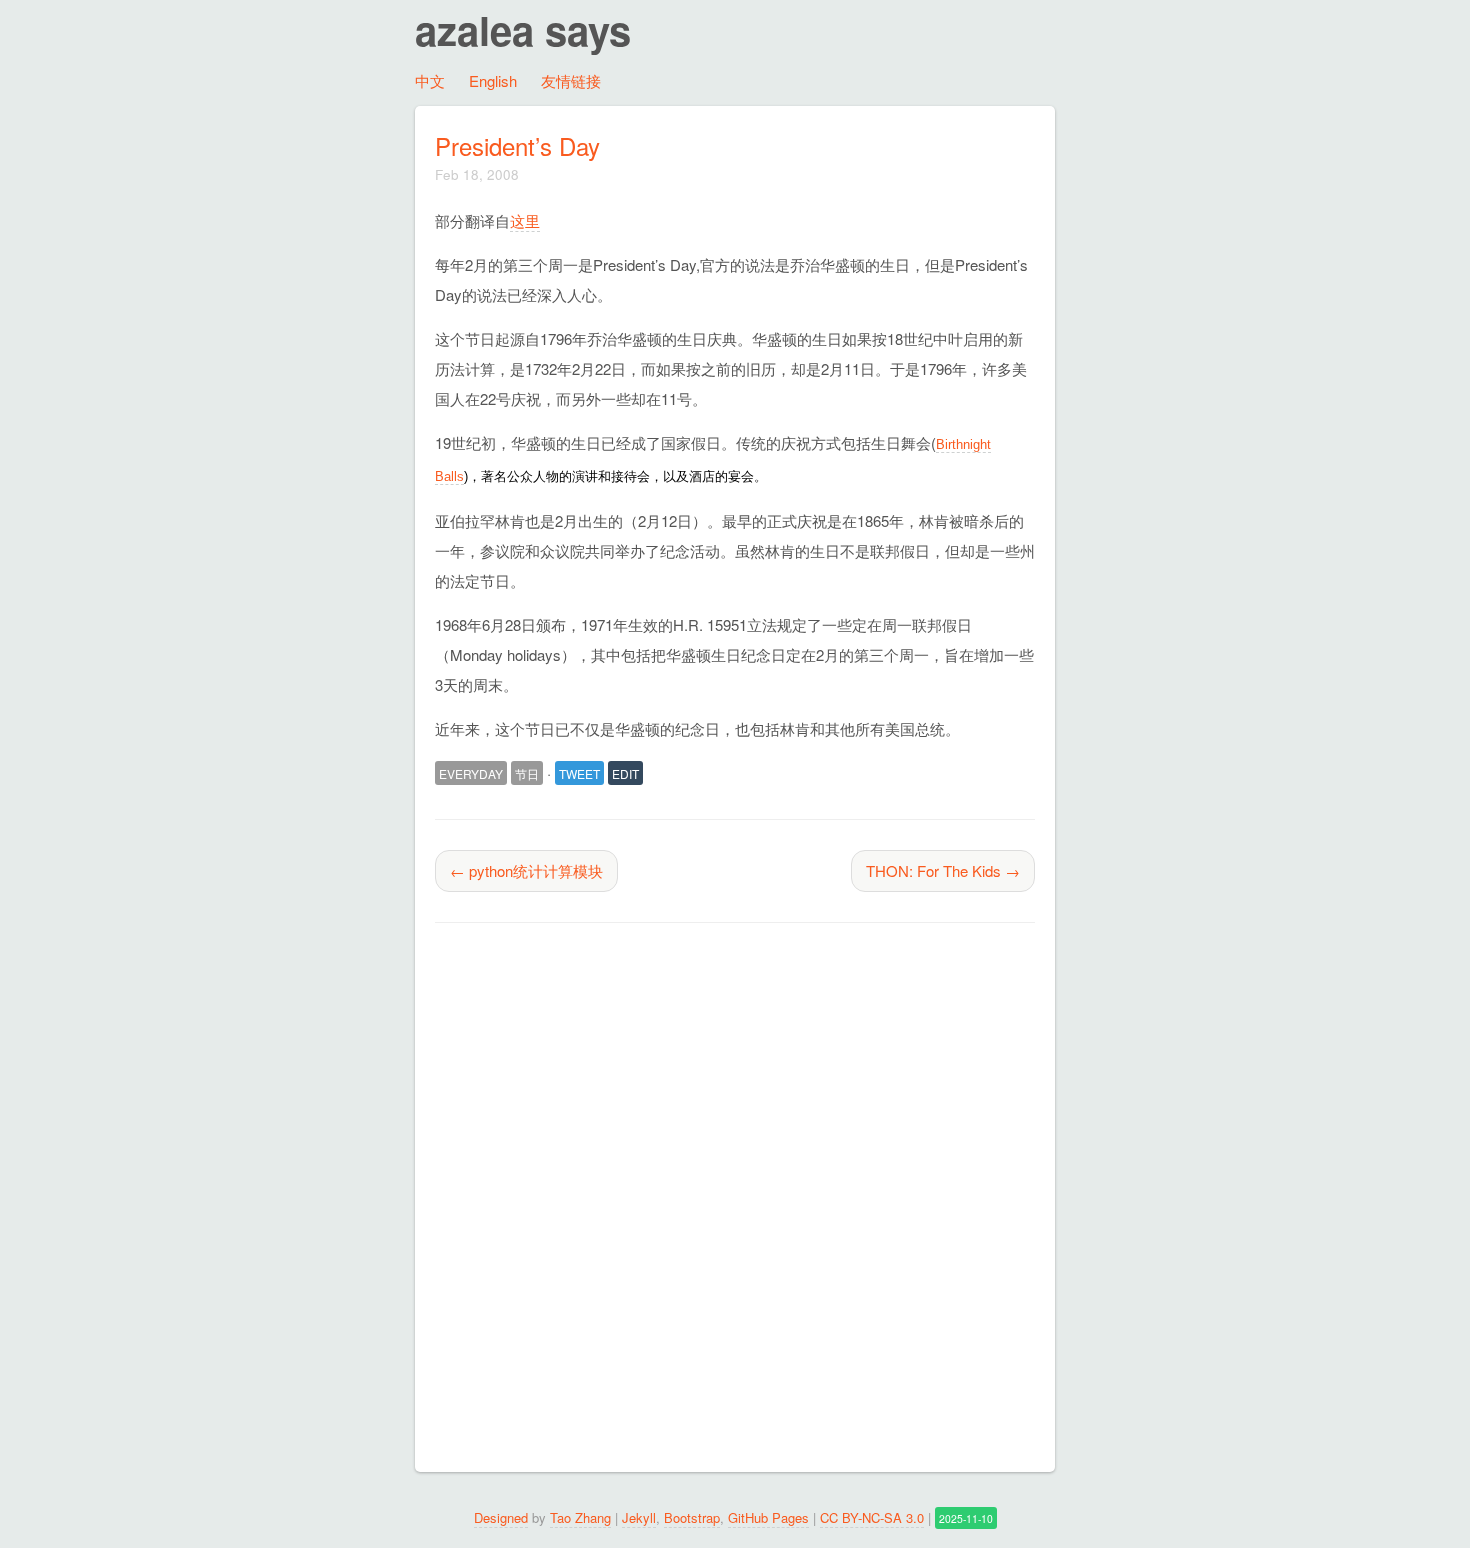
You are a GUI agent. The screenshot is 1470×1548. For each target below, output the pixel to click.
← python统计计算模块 (526, 870)
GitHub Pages (768, 1517)
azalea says (523, 29)
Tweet (579, 773)
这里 (525, 220)
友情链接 (571, 80)
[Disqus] (735, 1203)
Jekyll (639, 1517)
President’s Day (517, 145)
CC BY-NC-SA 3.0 (872, 1517)
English (493, 80)
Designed (501, 1517)
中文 (430, 80)
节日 (527, 773)
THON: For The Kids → (943, 870)
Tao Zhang (580, 1517)
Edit (625, 773)
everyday (471, 773)
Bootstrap (692, 1517)
